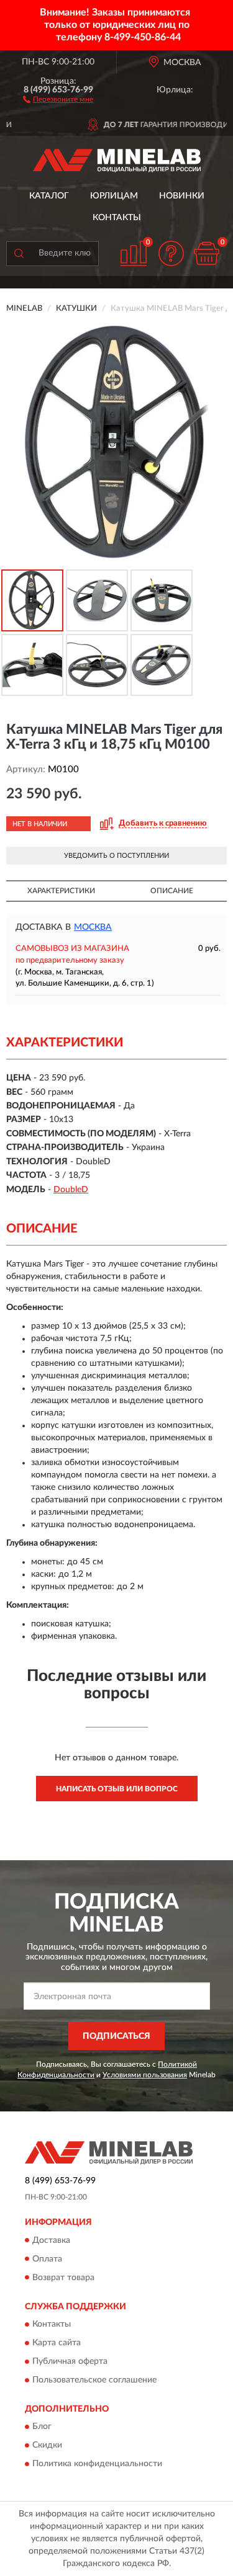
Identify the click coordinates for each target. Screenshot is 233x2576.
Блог (42, 2427)
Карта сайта (57, 2343)
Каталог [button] (49, 196)
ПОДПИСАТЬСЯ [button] (116, 2036)
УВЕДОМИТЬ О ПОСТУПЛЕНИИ (116, 856)
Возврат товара (63, 2278)
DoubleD (71, 1190)
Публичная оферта (70, 2361)
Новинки (182, 196)
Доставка (51, 2240)
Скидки (47, 2446)
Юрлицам (114, 196)
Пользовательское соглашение (94, 2380)
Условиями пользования (145, 2075)
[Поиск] (19, 254)
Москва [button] (93, 927)
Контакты (117, 218)
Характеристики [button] (61, 891)
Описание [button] (172, 891)
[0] (206, 253)
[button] (58, 99)
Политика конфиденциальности (97, 2464)
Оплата (47, 2259)
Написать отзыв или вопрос (117, 1789)
